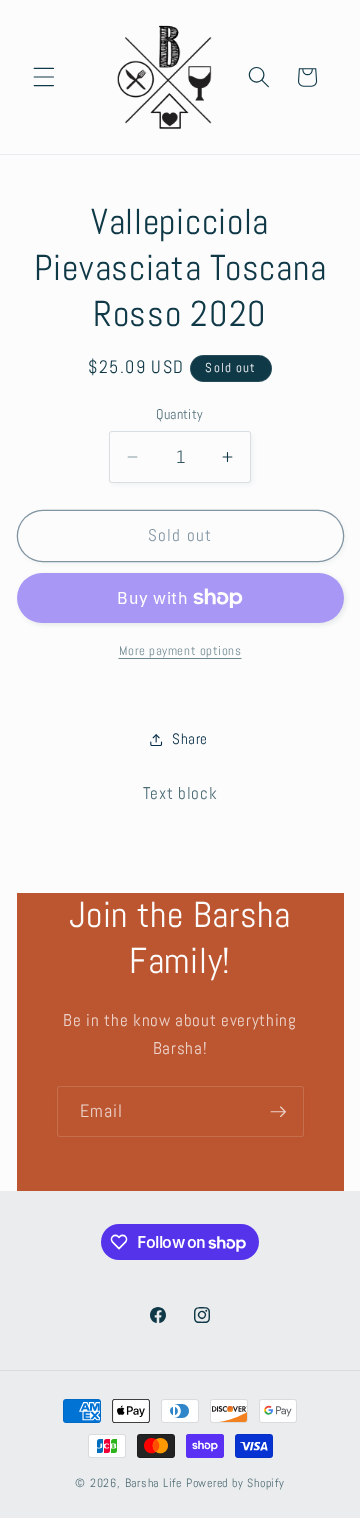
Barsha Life (153, 1483)
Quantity (180, 414)
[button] (44, 77)
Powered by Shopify (235, 1483)
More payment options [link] (180, 650)
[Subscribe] (278, 1112)
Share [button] (190, 739)
